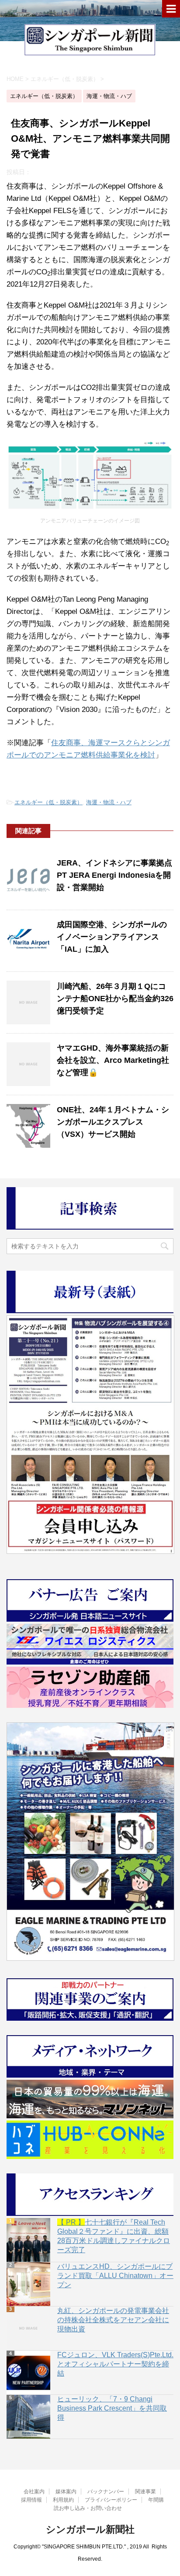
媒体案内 (66, 2492)
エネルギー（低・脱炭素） (48, 802)
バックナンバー (106, 2492)
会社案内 (34, 2492)
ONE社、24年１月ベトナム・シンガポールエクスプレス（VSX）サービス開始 (113, 1122)
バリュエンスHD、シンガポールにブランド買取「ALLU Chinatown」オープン (115, 2276)
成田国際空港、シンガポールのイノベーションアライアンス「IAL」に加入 (112, 937)
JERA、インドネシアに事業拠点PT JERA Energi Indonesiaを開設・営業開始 (114, 875)
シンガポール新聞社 (90, 2529)
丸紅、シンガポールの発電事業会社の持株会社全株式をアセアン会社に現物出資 (113, 2320)
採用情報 (31, 2500)
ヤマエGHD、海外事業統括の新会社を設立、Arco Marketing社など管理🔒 (113, 1060)
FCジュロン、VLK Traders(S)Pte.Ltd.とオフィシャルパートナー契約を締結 (115, 2364)
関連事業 (145, 2492)
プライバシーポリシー (111, 2500)
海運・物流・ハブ (109, 802)
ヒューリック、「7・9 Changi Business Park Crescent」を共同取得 (112, 2408)
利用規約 (63, 2500)
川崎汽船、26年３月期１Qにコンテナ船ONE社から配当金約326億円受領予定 (115, 999)
